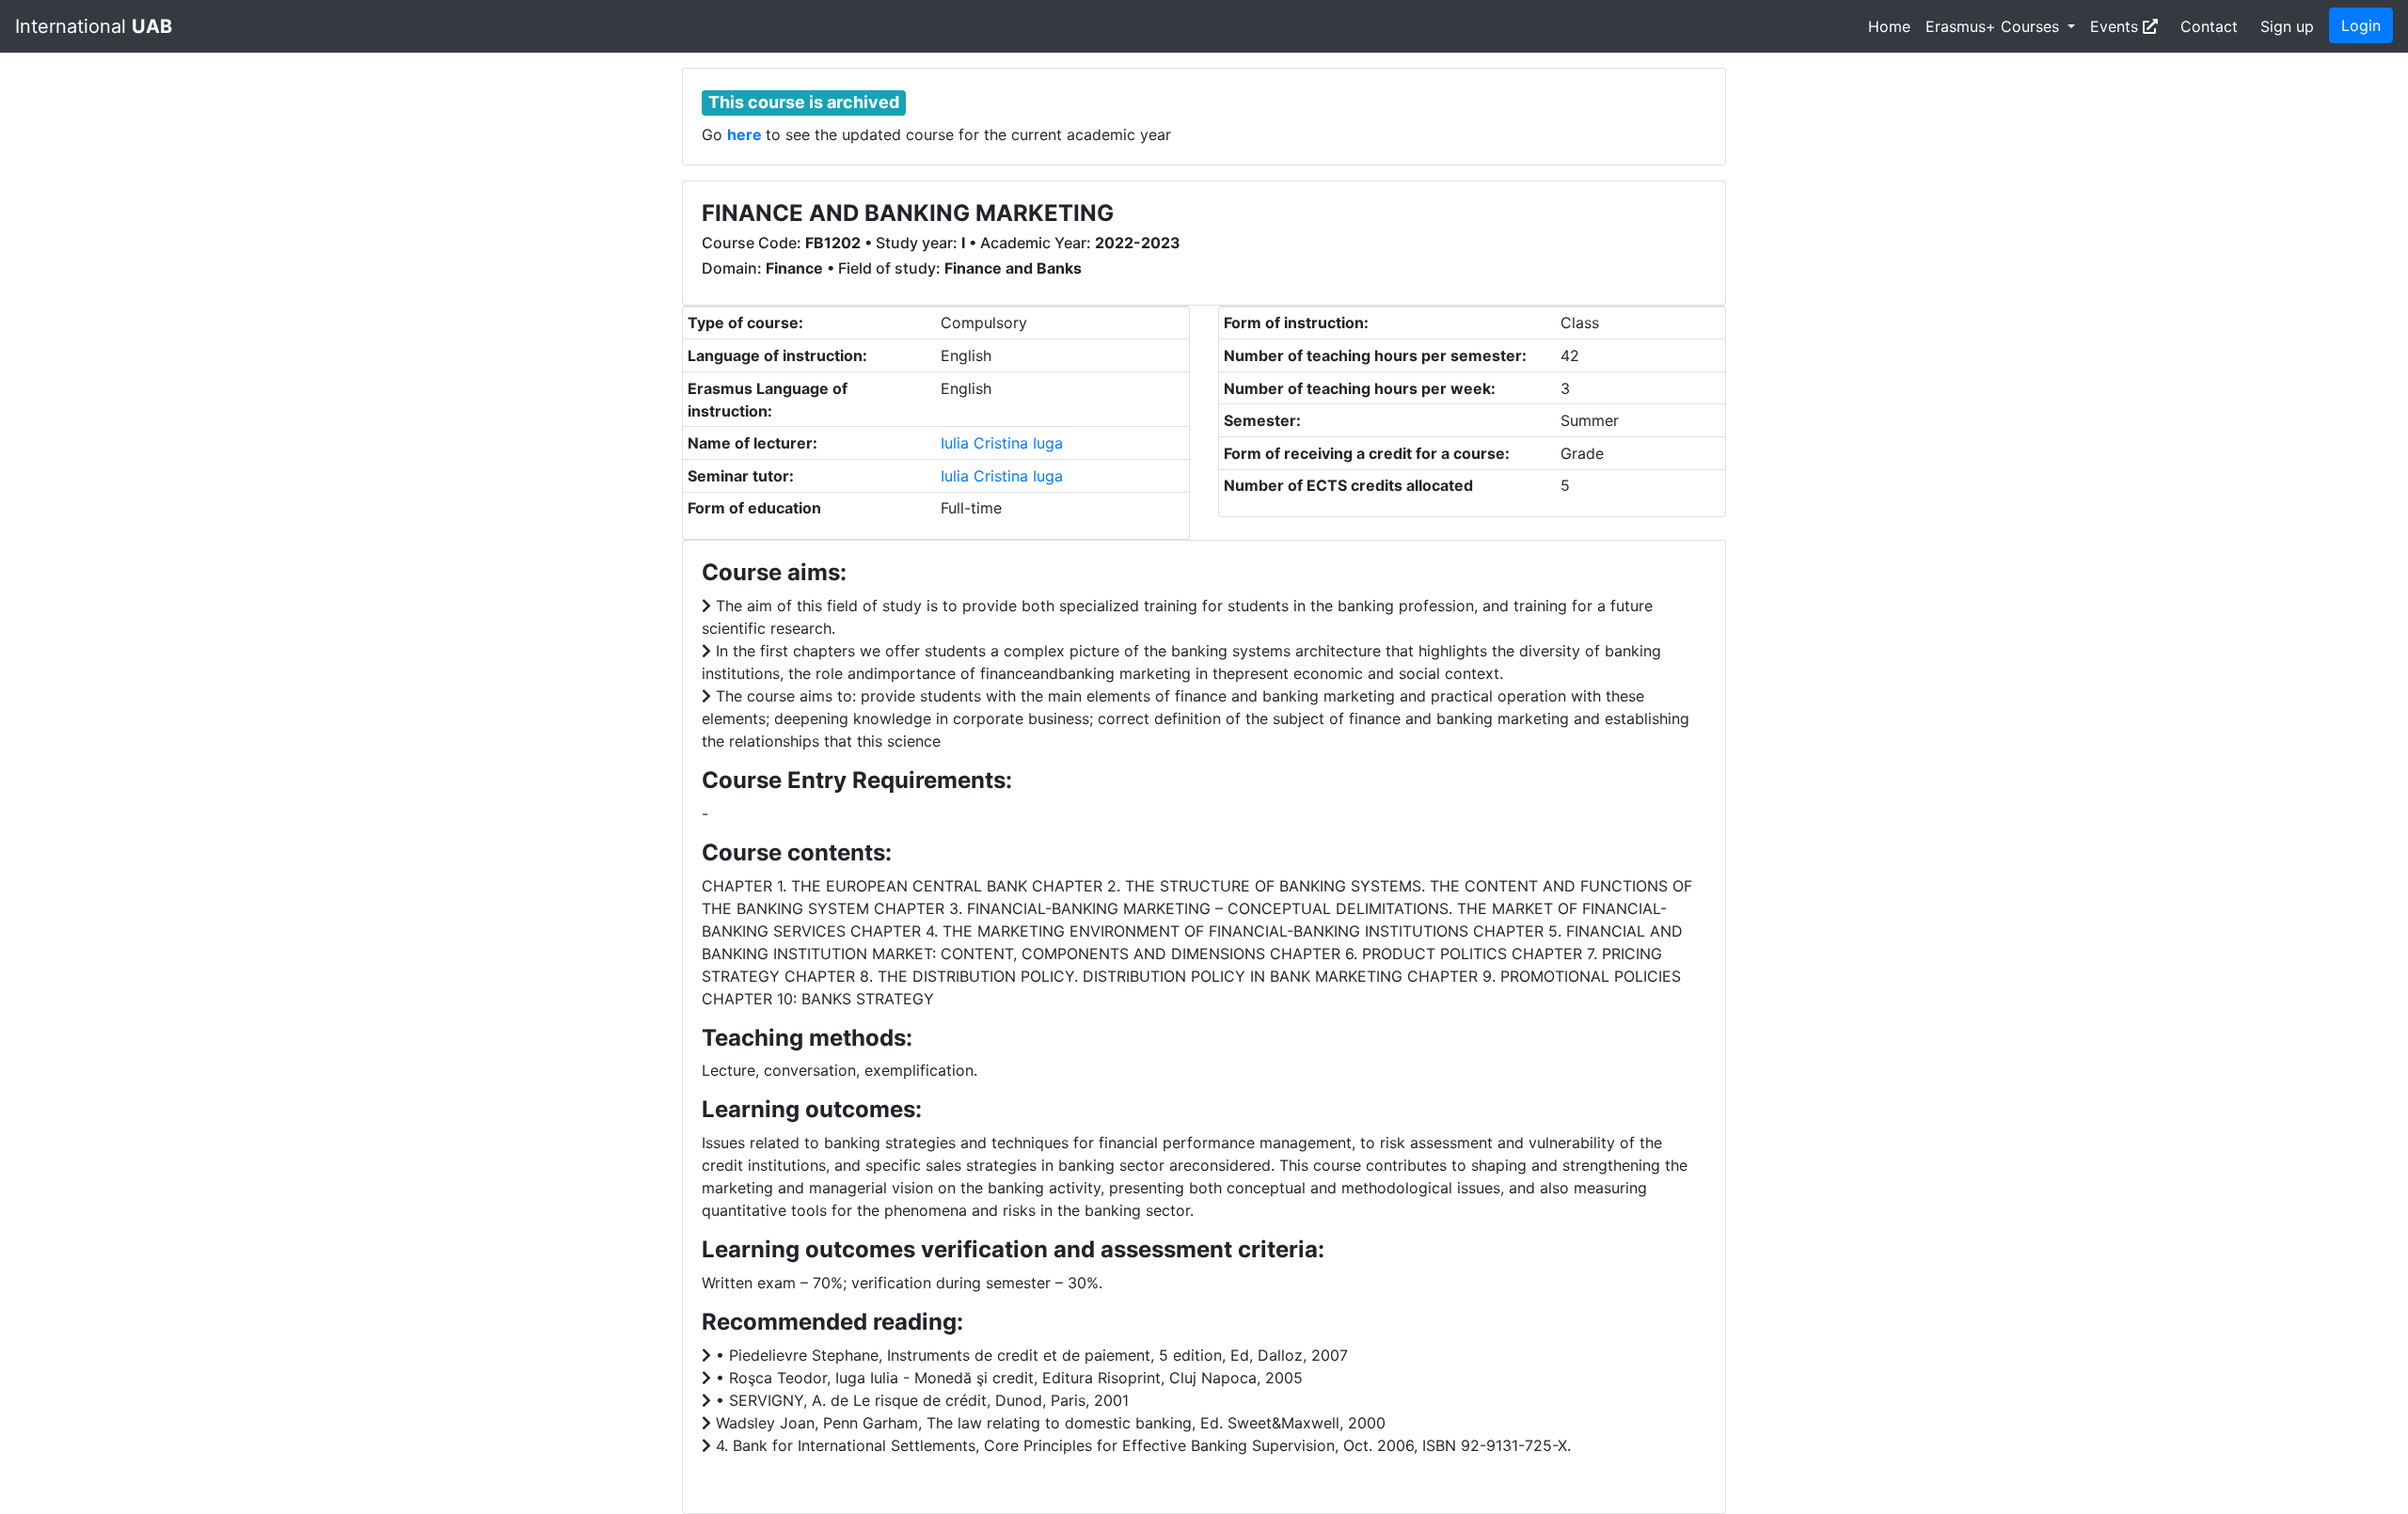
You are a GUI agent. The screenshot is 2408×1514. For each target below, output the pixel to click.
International (94, 26)
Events (2116, 26)
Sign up (2287, 26)
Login (2361, 25)
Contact (2209, 26)
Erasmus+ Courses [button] (1995, 26)
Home (1889, 26)
